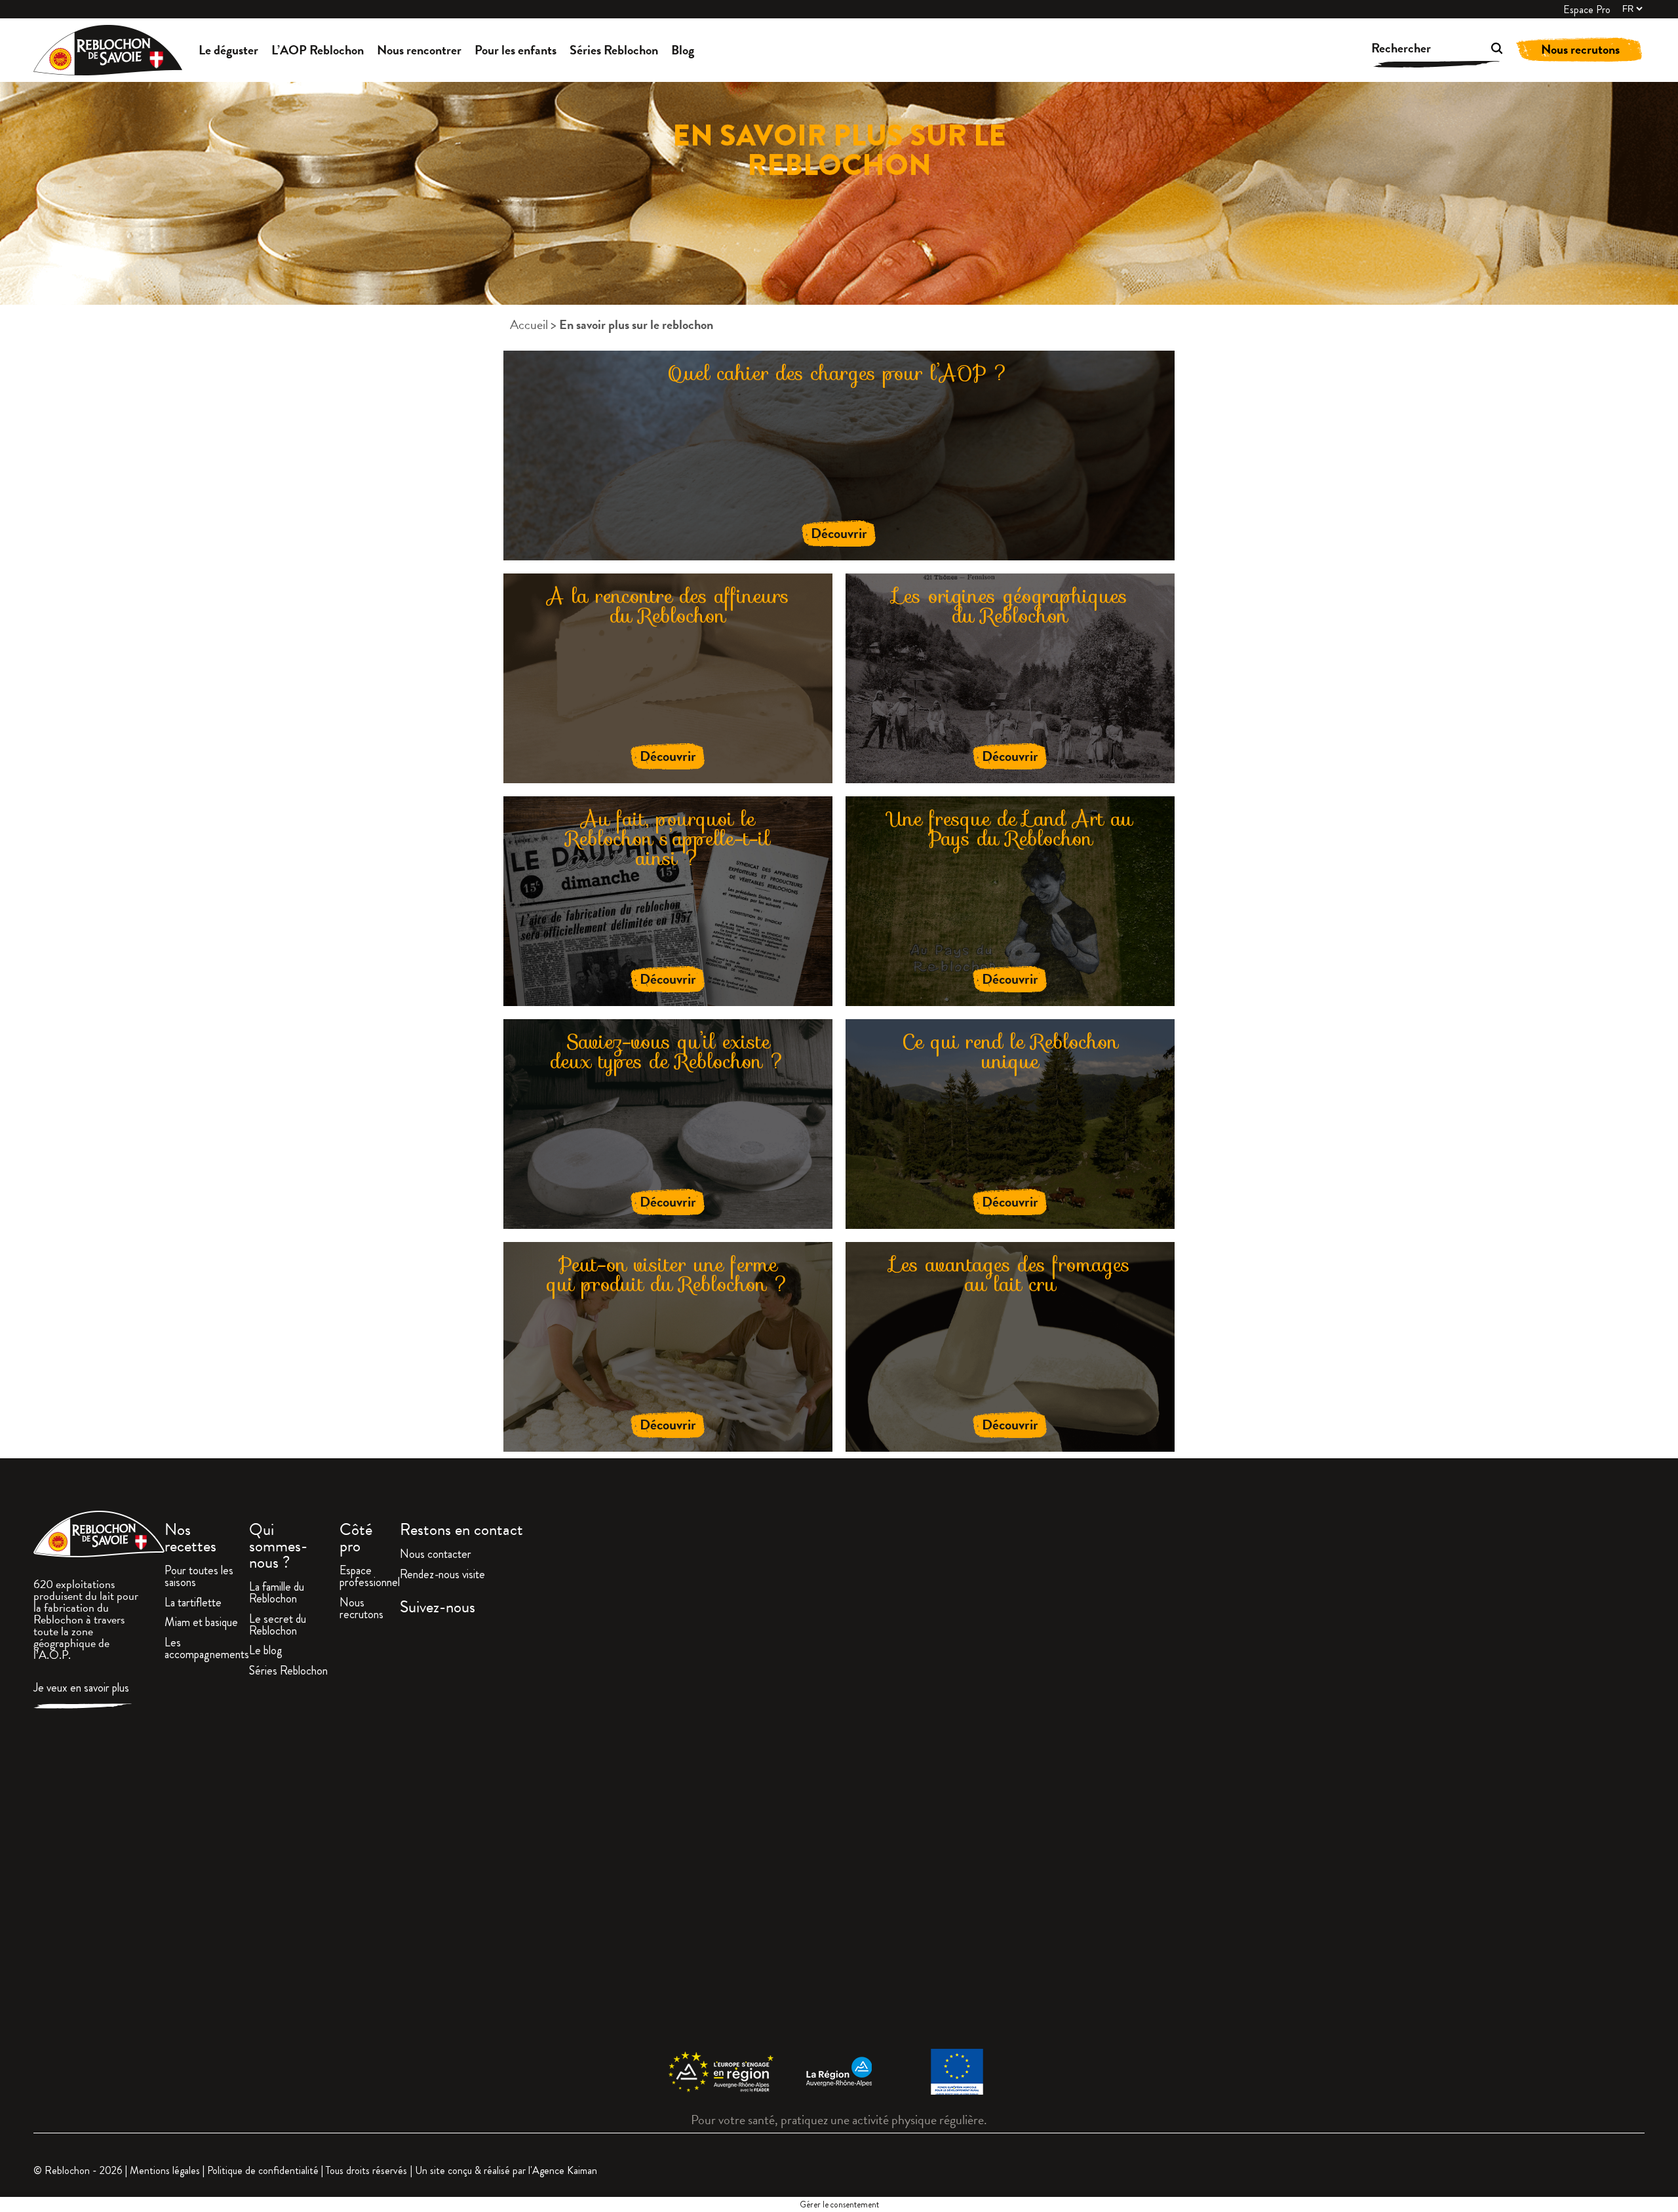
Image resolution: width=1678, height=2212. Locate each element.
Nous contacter (436, 1555)
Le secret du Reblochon (278, 1626)
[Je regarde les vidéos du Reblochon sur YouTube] (1440, 1834)
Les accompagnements (207, 1650)
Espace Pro (1587, 10)
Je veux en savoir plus (81, 1689)
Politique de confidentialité (263, 2170)
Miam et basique (201, 1623)
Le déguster (228, 50)
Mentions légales (165, 2170)
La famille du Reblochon (277, 1594)
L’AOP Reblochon (318, 50)
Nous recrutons (1580, 49)
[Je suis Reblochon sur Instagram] (1022, 1834)
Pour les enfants (516, 50)
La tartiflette (193, 1604)
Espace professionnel (370, 1578)
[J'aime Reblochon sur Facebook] (604, 1834)
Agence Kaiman (565, 2170)
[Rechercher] (1478, 50)
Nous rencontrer (419, 50)
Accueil (529, 324)
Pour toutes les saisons (199, 1578)
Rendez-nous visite (442, 1576)
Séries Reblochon (614, 50)
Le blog (266, 1652)
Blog (683, 50)
